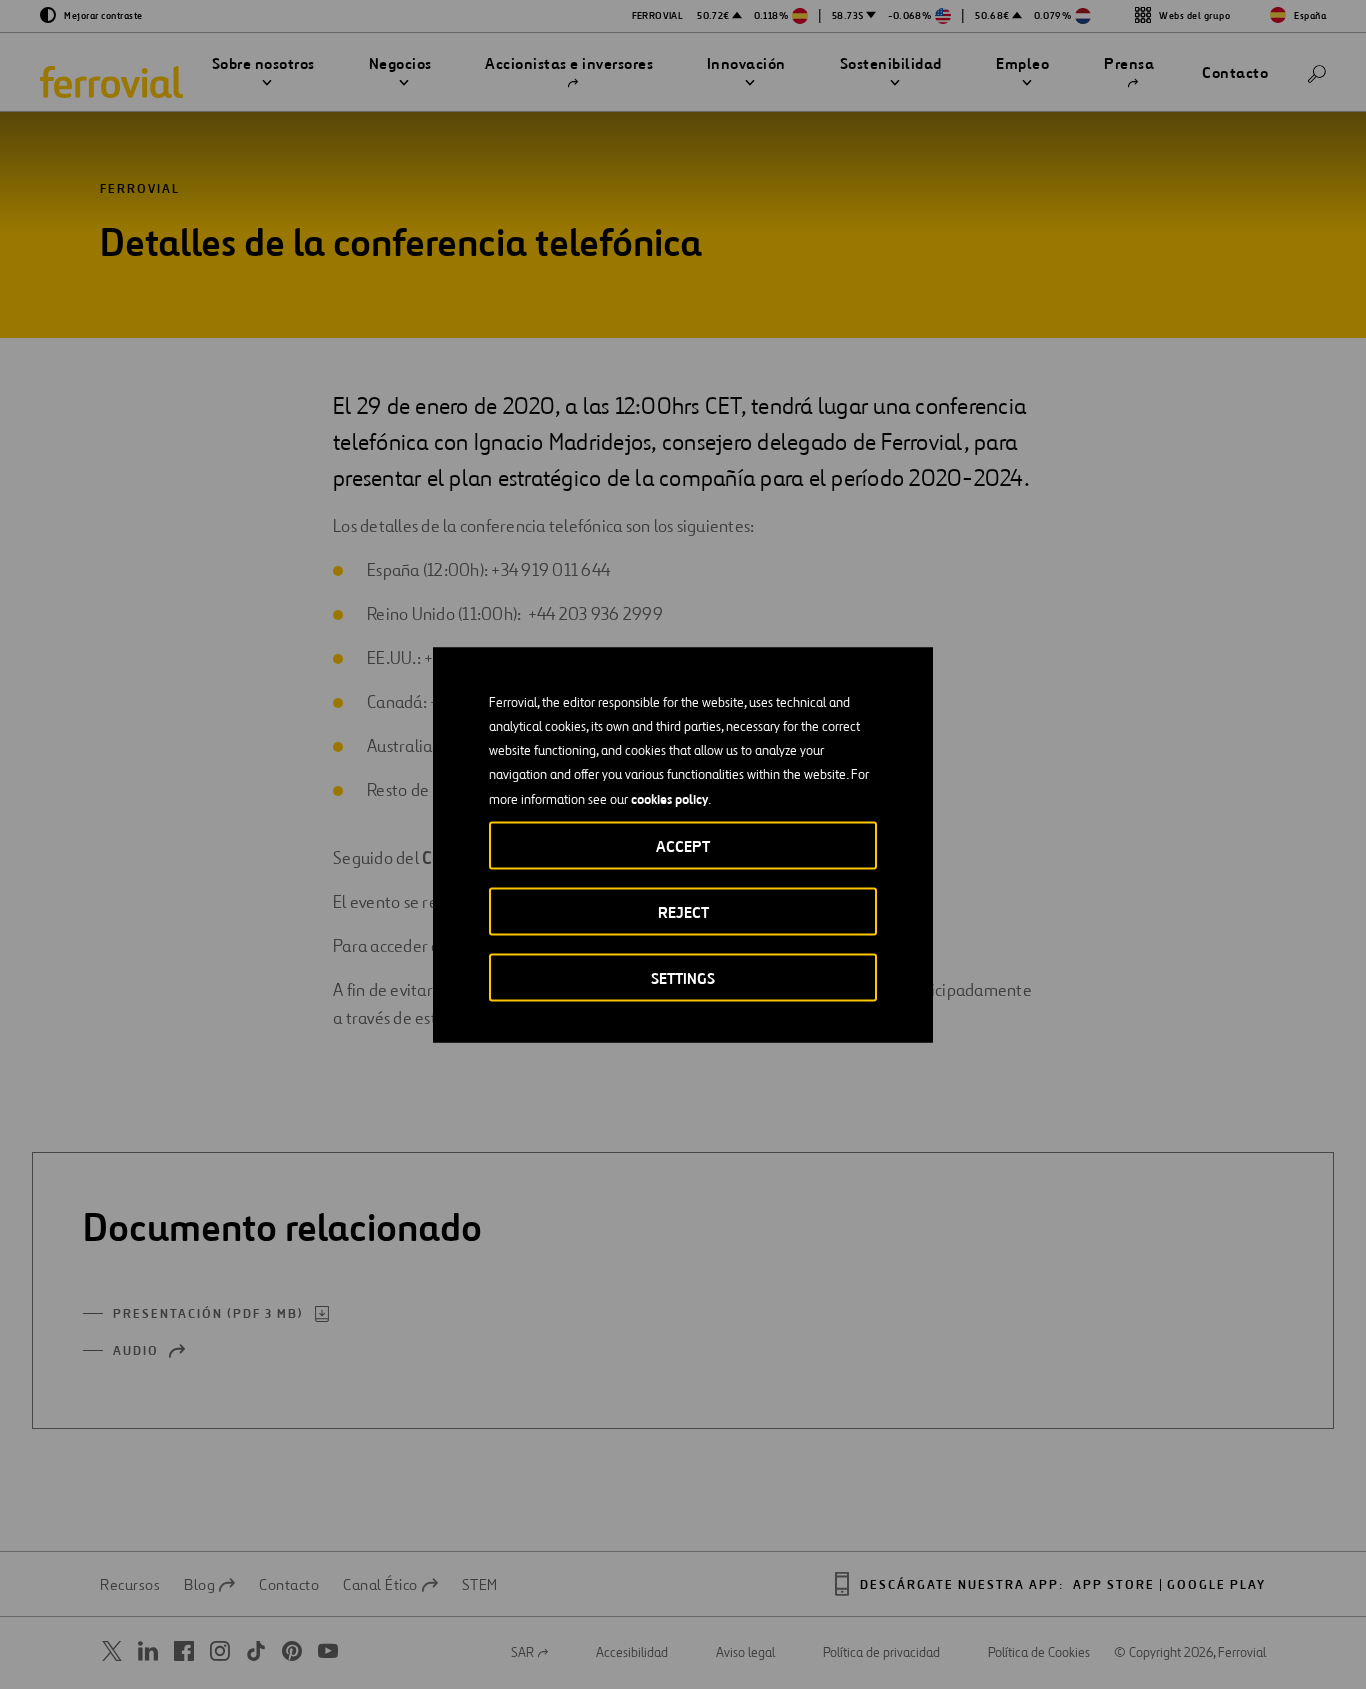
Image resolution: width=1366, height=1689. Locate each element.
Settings (683, 977)
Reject (683, 911)
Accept (683, 845)
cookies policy (669, 798)
